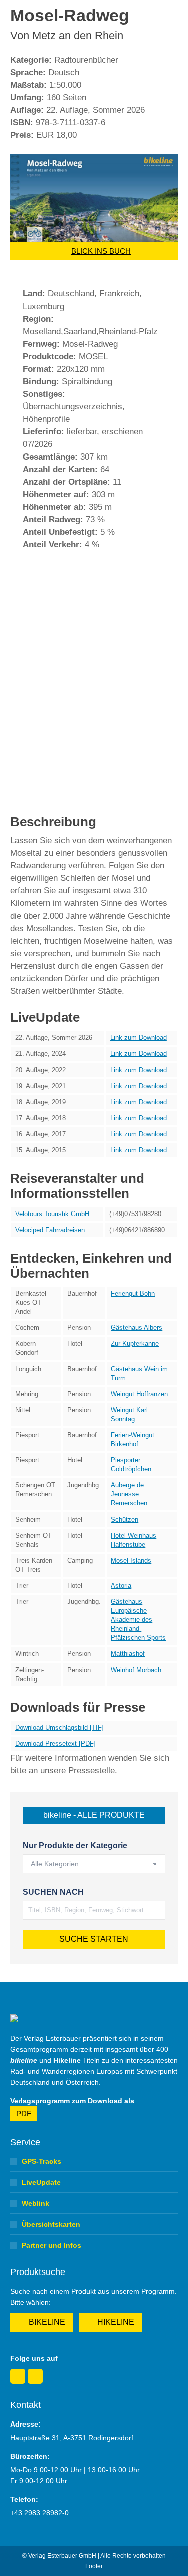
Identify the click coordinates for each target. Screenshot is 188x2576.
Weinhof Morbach (136, 1670)
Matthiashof (128, 1654)
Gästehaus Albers (137, 1328)
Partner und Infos (51, 2245)
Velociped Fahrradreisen (50, 1230)
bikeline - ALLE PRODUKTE (94, 1815)
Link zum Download (139, 1038)
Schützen (125, 1519)
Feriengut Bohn (133, 1294)
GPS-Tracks (41, 2161)
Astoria (121, 1585)
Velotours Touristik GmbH (52, 1214)
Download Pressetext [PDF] (55, 1744)
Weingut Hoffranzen (139, 1394)
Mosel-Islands (131, 1560)
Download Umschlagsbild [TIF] (59, 1727)
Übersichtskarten (51, 2224)
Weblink (35, 2203)
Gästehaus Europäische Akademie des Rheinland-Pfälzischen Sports (138, 1620)
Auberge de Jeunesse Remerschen (129, 1494)
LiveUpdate (41, 2182)
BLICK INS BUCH (101, 251)
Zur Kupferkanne (135, 1344)
